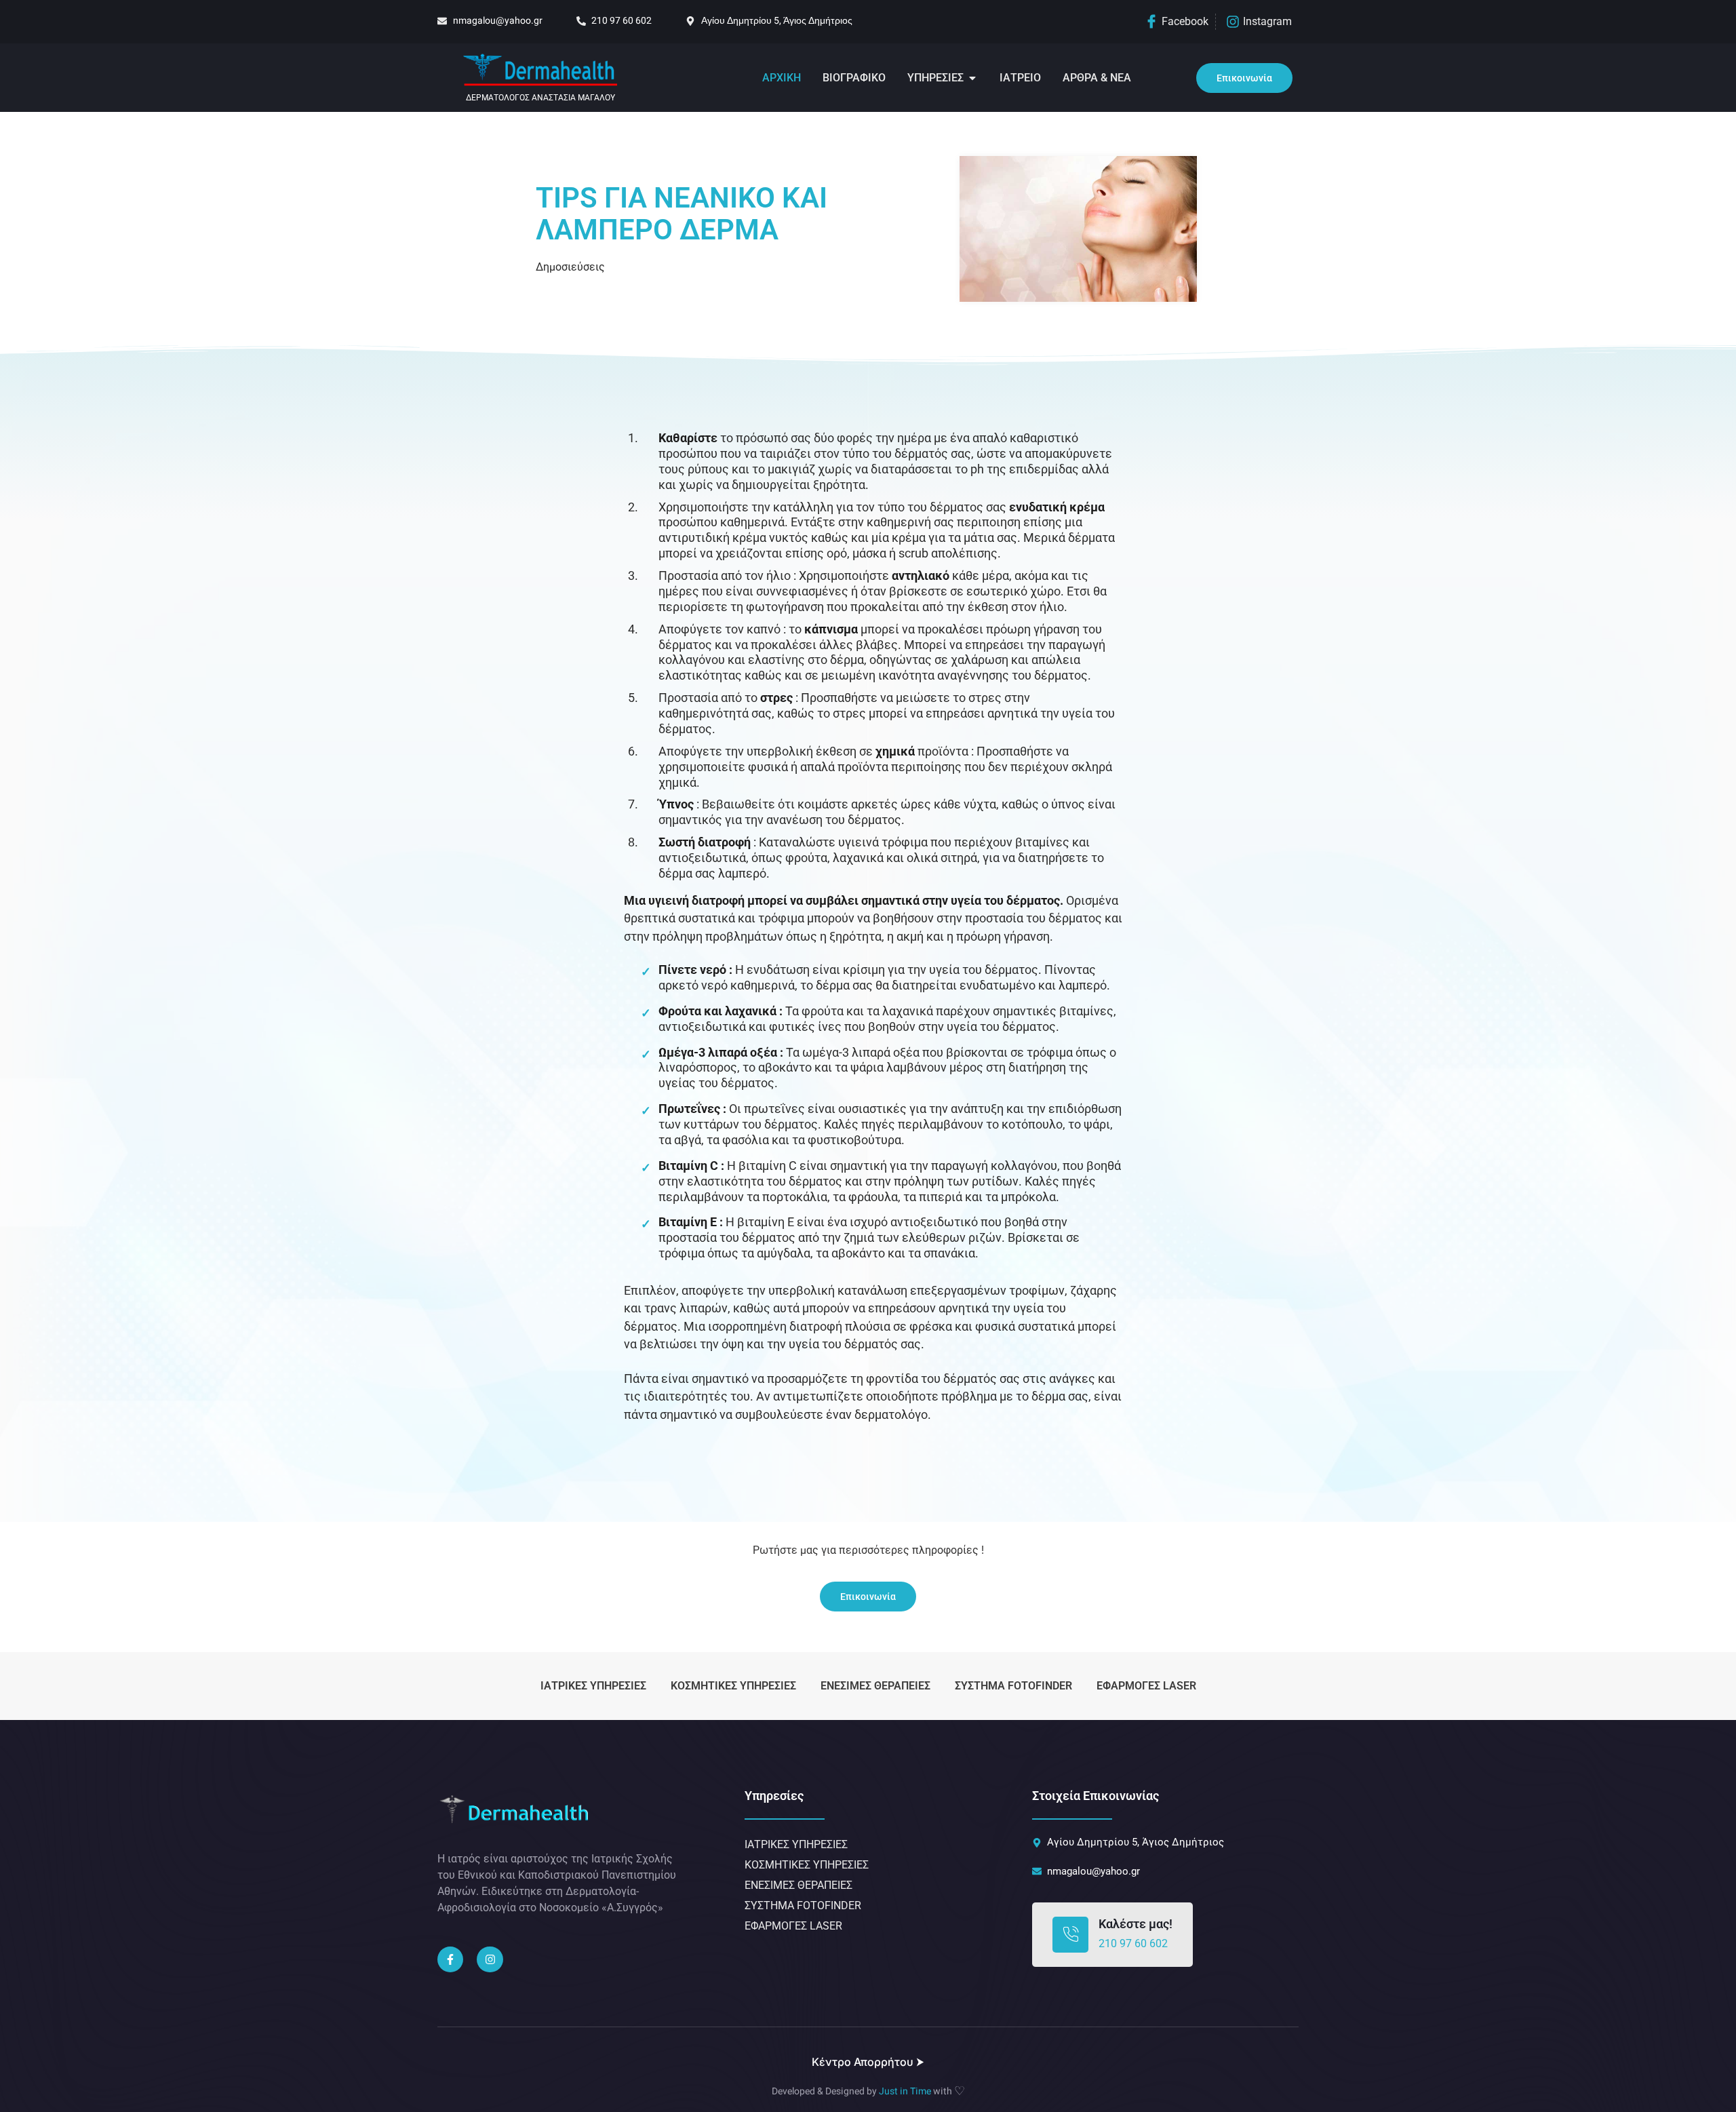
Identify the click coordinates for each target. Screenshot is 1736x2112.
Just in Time (905, 2091)
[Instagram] (490, 1959)
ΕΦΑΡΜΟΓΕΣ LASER (1146, 1686)
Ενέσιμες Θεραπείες (875, 1686)
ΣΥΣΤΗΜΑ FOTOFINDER (1013, 1686)
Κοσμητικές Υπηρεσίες (733, 1686)
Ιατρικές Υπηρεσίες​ (593, 1686)
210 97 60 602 (1133, 1943)
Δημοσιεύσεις (570, 267)
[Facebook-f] (450, 1959)
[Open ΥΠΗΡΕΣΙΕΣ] (972, 78)
